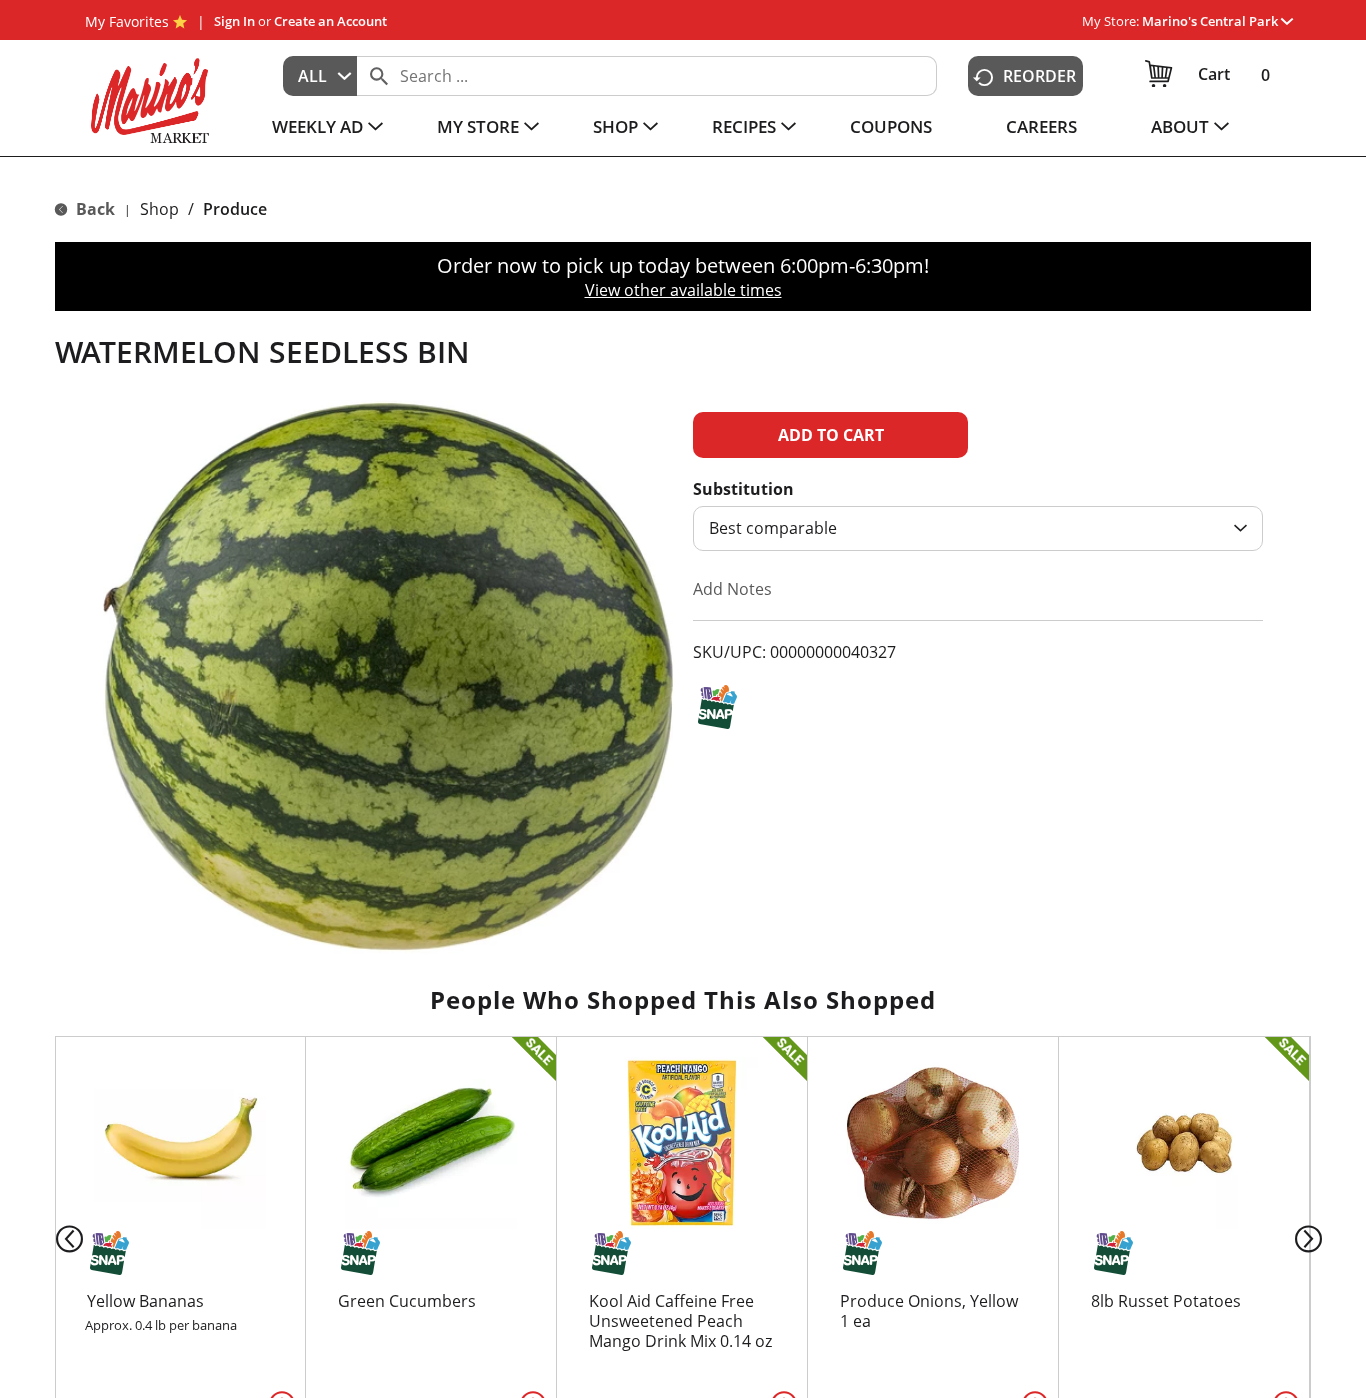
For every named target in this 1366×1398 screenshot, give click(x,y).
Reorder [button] (1039, 76)
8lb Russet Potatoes (1166, 1301)
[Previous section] (53, 1237)
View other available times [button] (683, 290)
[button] (1217, 21)
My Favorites (127, 21)
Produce (235, 209)
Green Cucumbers (407, 1301)
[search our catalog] (379, 76)
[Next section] (1312, 1237)
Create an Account (330, 21)
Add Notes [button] (732, 589)
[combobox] (320, 76)
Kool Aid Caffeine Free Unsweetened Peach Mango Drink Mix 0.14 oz (680, 1321)
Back (93, 209)
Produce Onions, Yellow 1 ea (929, 1311)
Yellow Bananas (145, 1301)
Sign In (234, 21)
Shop (159, 209)
